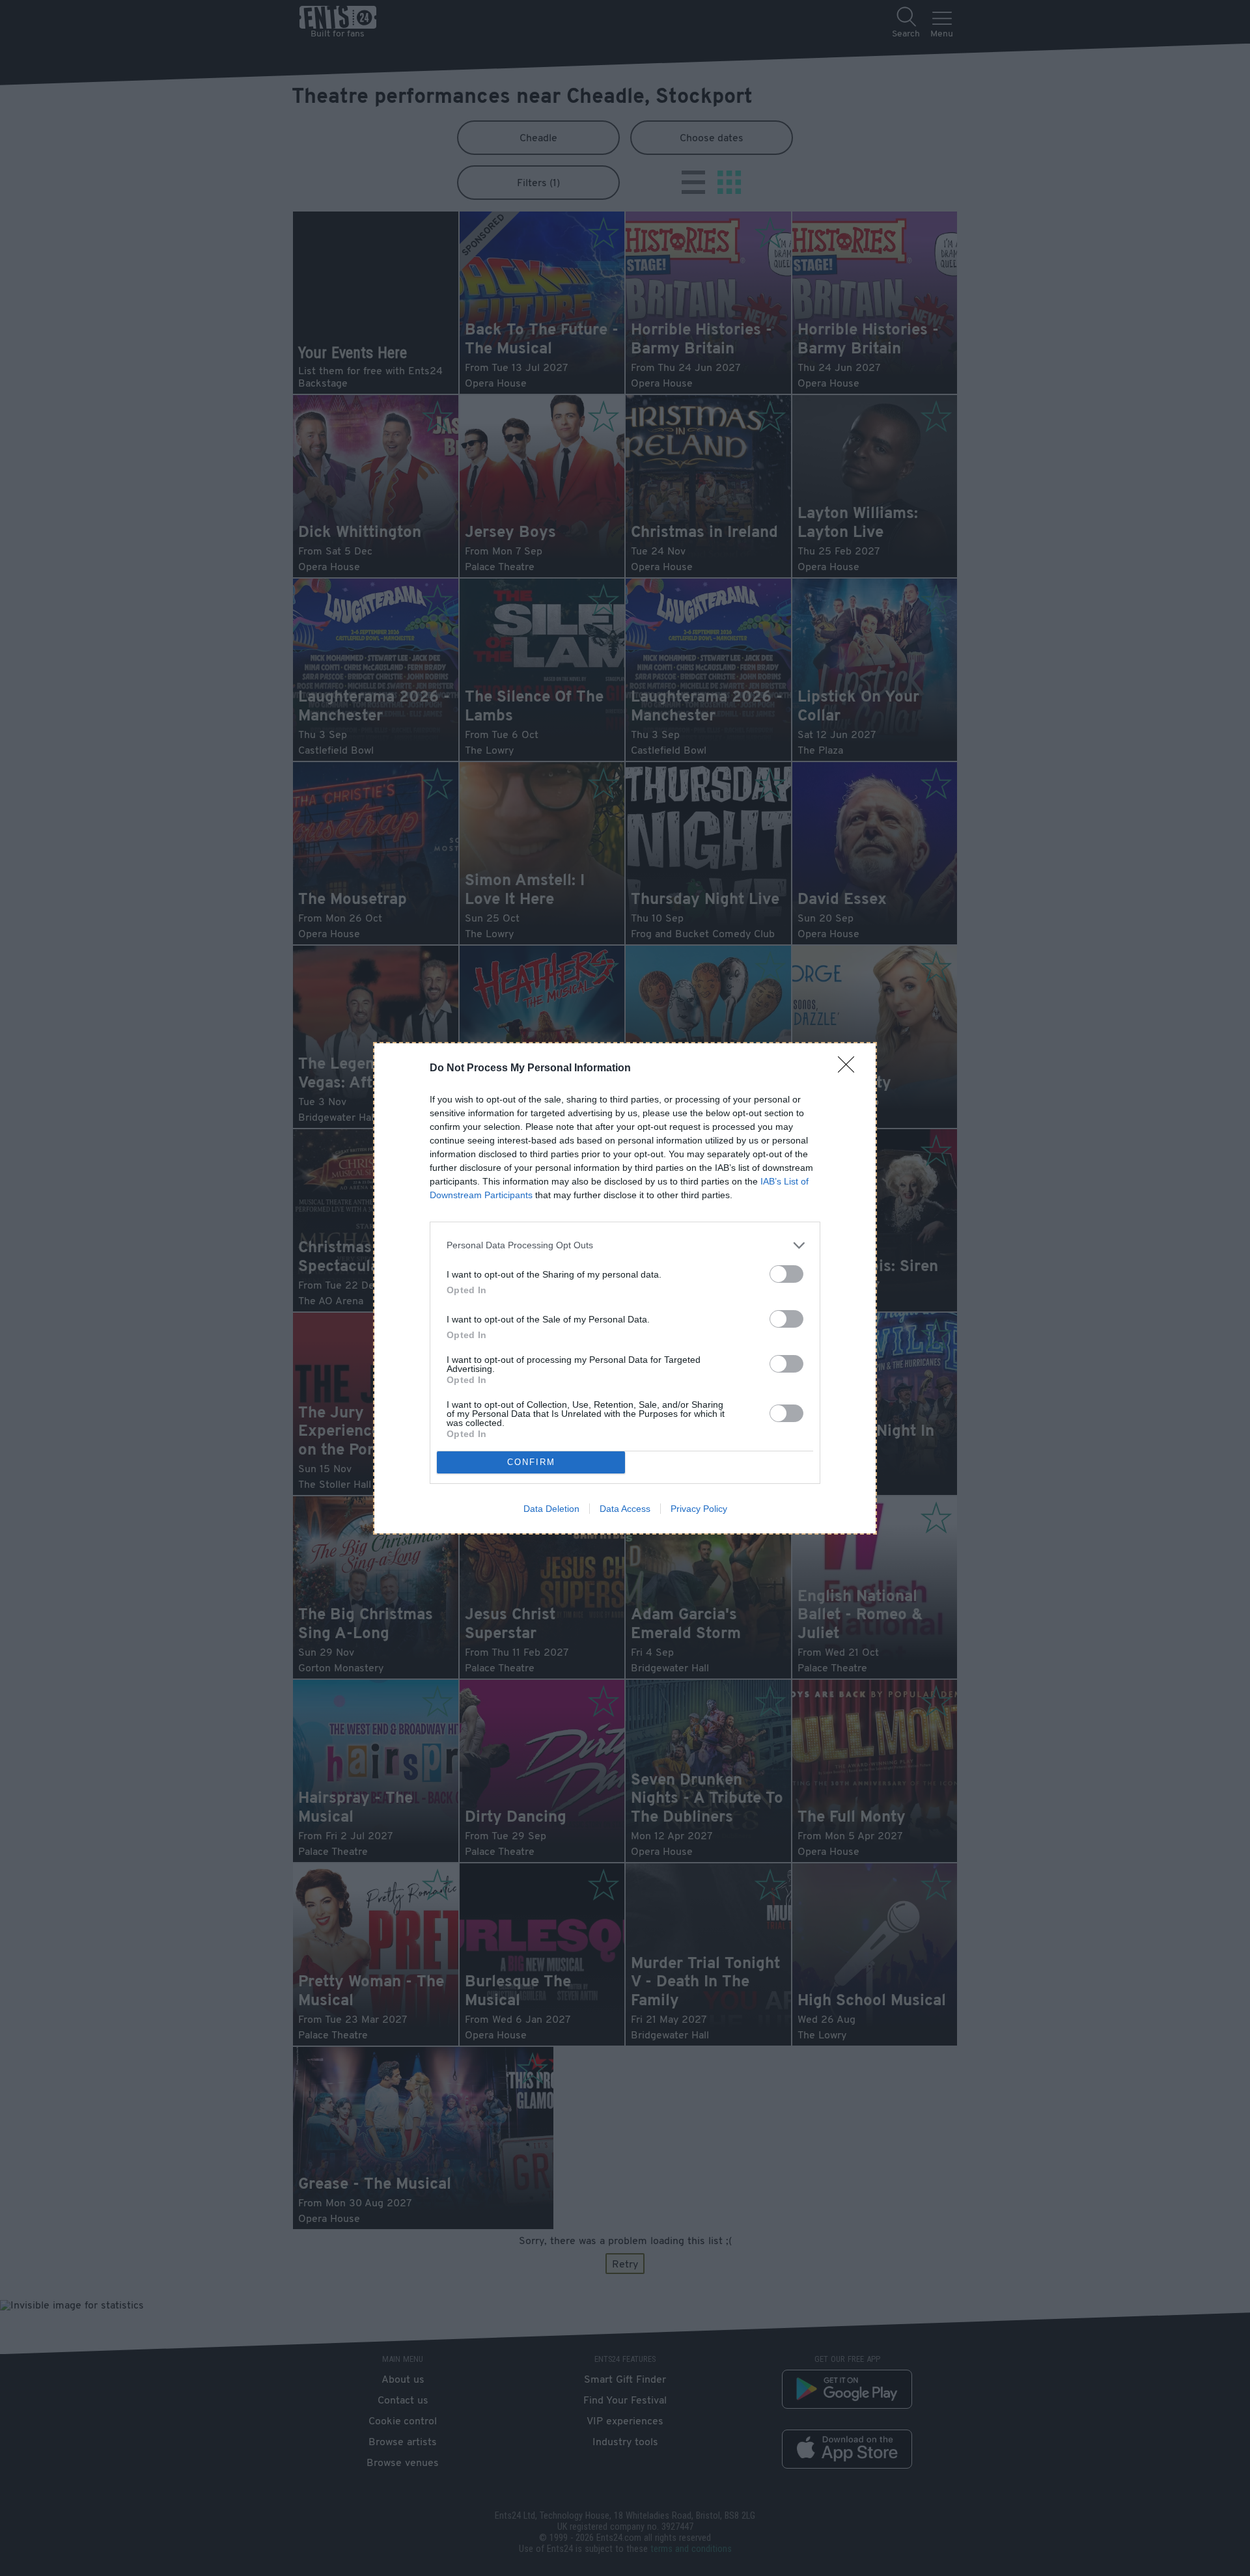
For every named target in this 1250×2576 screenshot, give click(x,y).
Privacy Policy (699, 1509)
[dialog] (625, 1288)
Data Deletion (551, 1509)
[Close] (850, 1069)
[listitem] (625, 1245)
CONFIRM (531, 1462)
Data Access (625, 1509)
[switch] (786, 1274)
